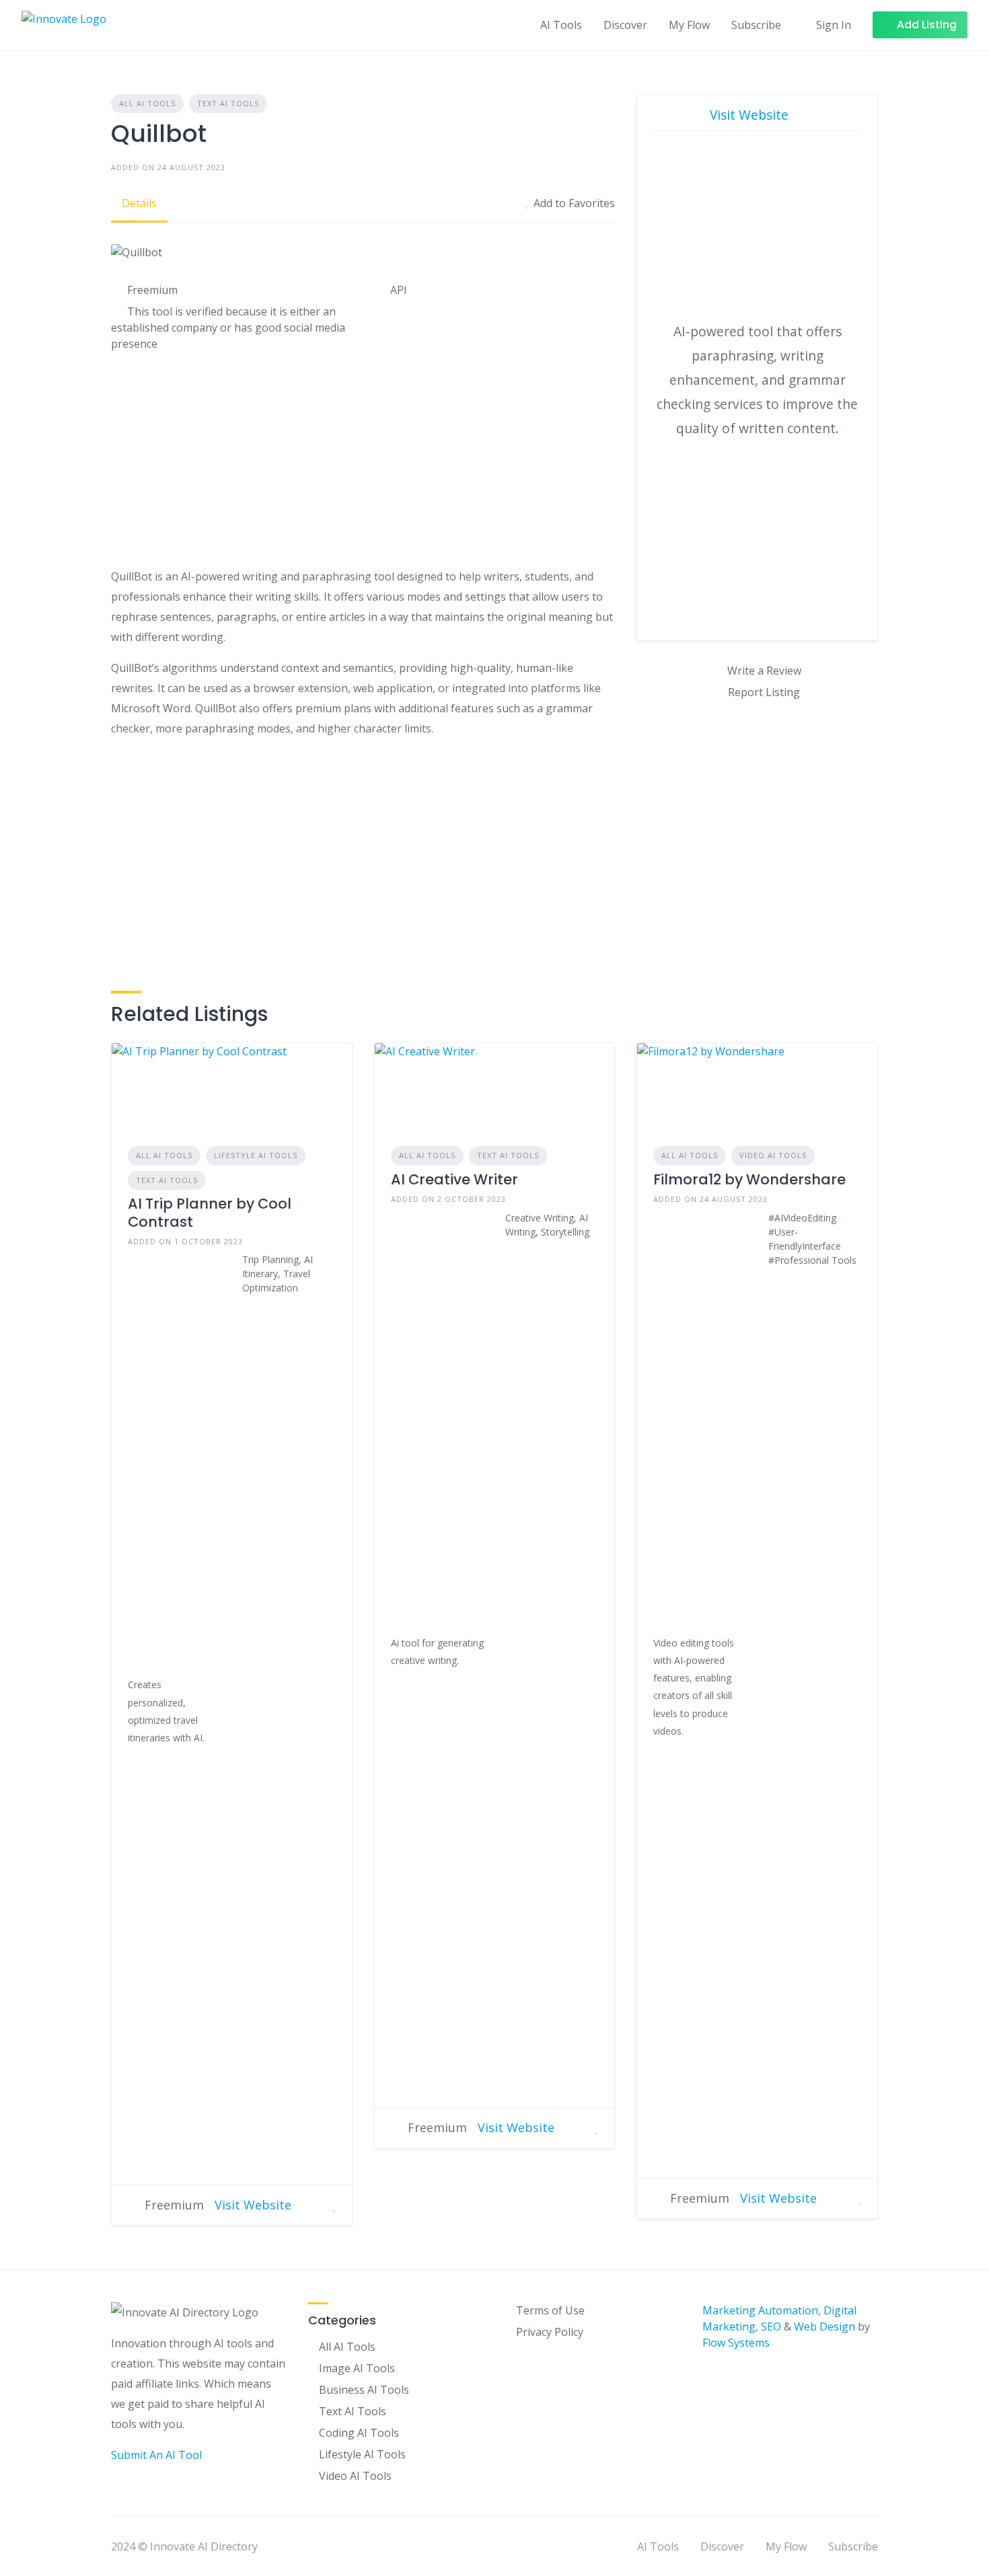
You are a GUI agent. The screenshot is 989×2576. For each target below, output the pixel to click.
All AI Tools (147, 103)
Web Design (825, 2326)
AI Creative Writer (454, 1179)
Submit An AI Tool (156, 2455)
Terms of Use (550, 2310)
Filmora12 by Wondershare (749, 1179)
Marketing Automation (760, 2310)
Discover (625, 25)
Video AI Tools (773, 1155)
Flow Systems (736, 2343)
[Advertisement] (363, 462)
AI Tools (561, 25)
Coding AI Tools (359, 2433)
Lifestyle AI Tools (256, 1155)
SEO (771, 2326)
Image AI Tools (357, 2368)
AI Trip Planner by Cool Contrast (210, 1212)
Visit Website (751, 115)
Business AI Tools (364, 2390)
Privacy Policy (550, 2332)
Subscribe (756, 25)
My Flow (689, 25)
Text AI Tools (228, 103)
